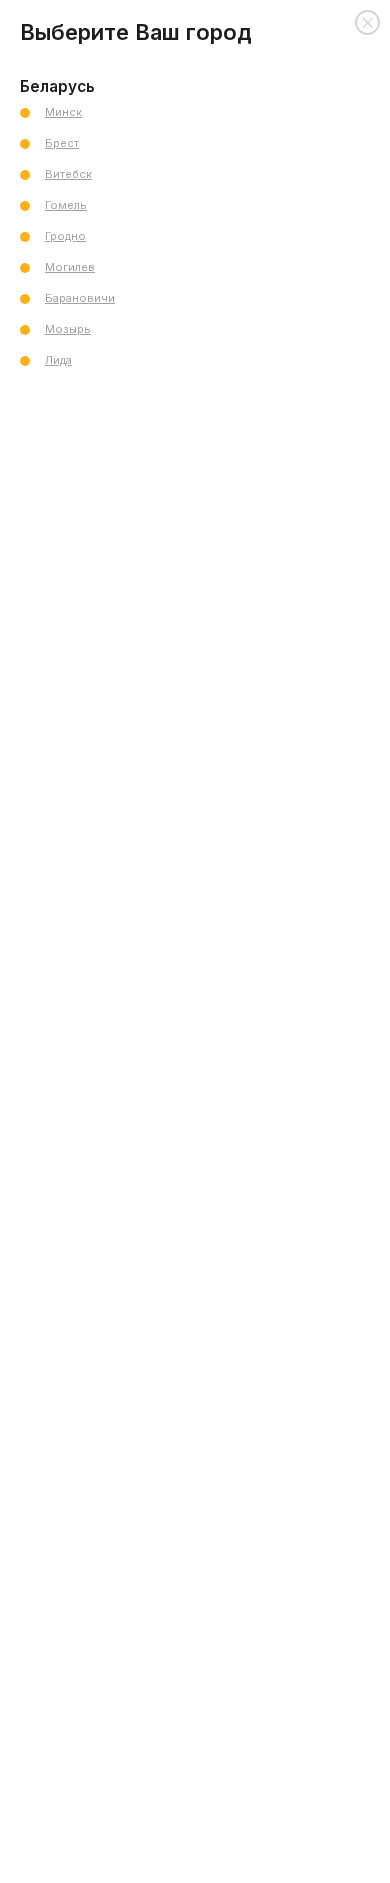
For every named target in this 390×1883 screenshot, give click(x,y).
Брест (62, 143)
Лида (58, 360)
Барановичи (80, 298)
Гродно (65, 236)
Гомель (66, 205)
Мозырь (68, 329)
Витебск (68, 174)
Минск (63, 112)
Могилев (70, 267)
